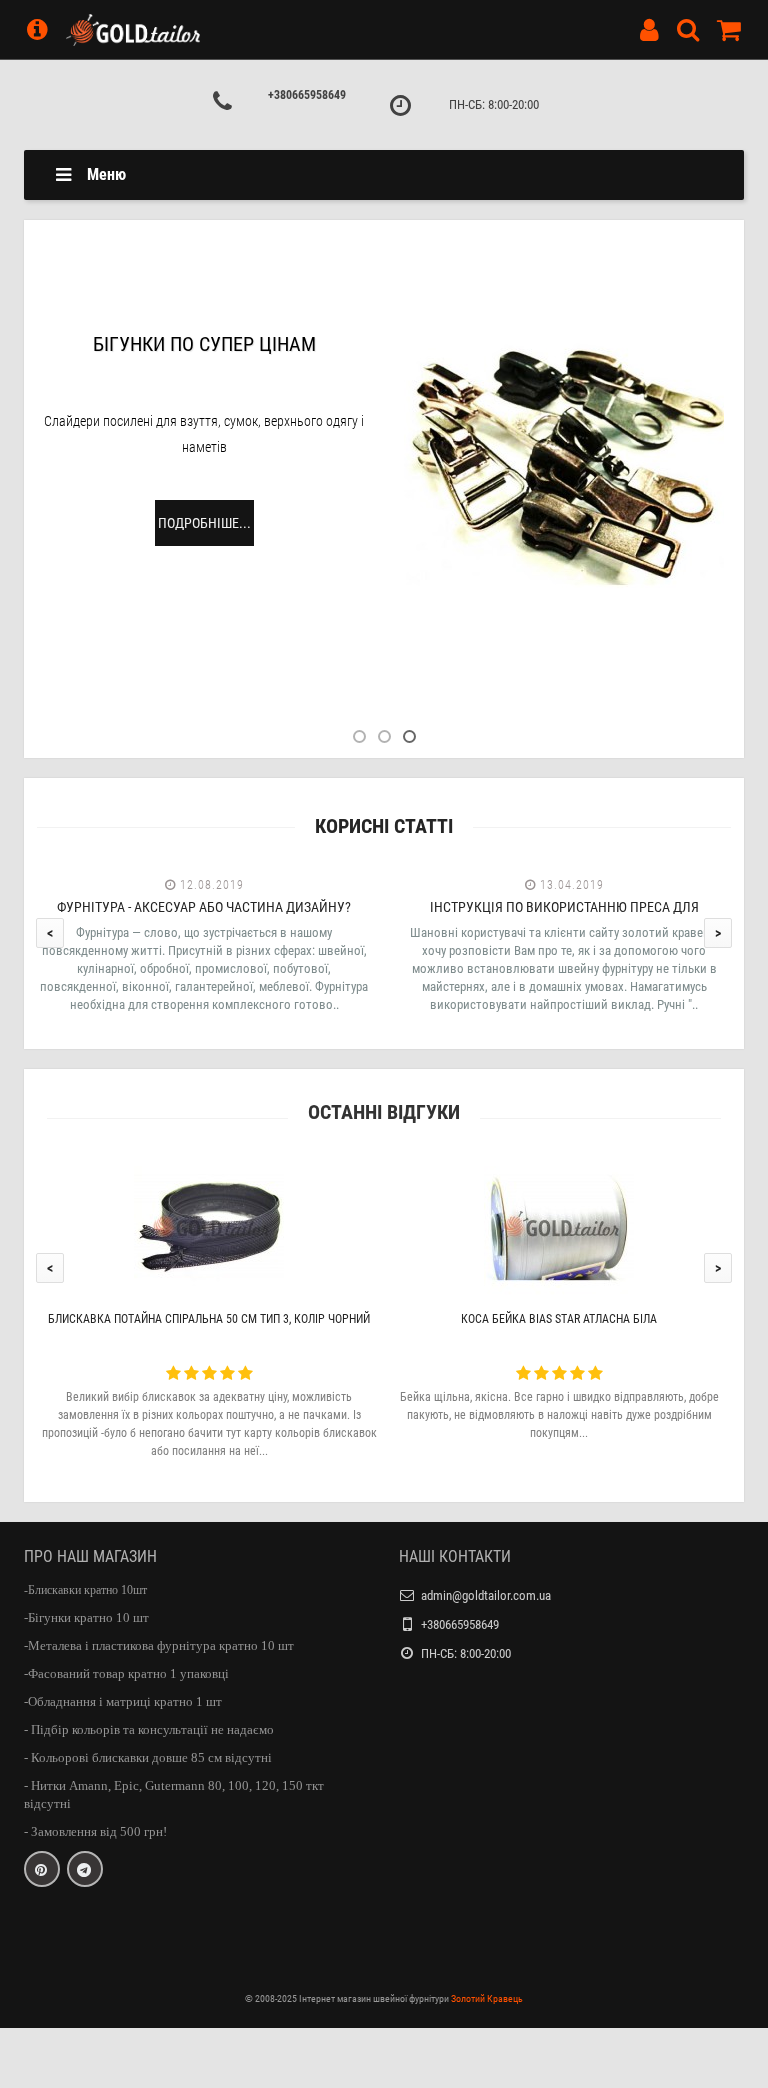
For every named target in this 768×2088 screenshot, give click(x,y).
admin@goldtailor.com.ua (486, 1595)
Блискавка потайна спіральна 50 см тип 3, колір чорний (209, 1319)
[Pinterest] (42, 1869)
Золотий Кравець (487, 1998)
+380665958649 (307, 95)
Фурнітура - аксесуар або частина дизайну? (204, 907)
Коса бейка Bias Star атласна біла (559, 1319)
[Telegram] (85, 1869)
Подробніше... (204, 523)
